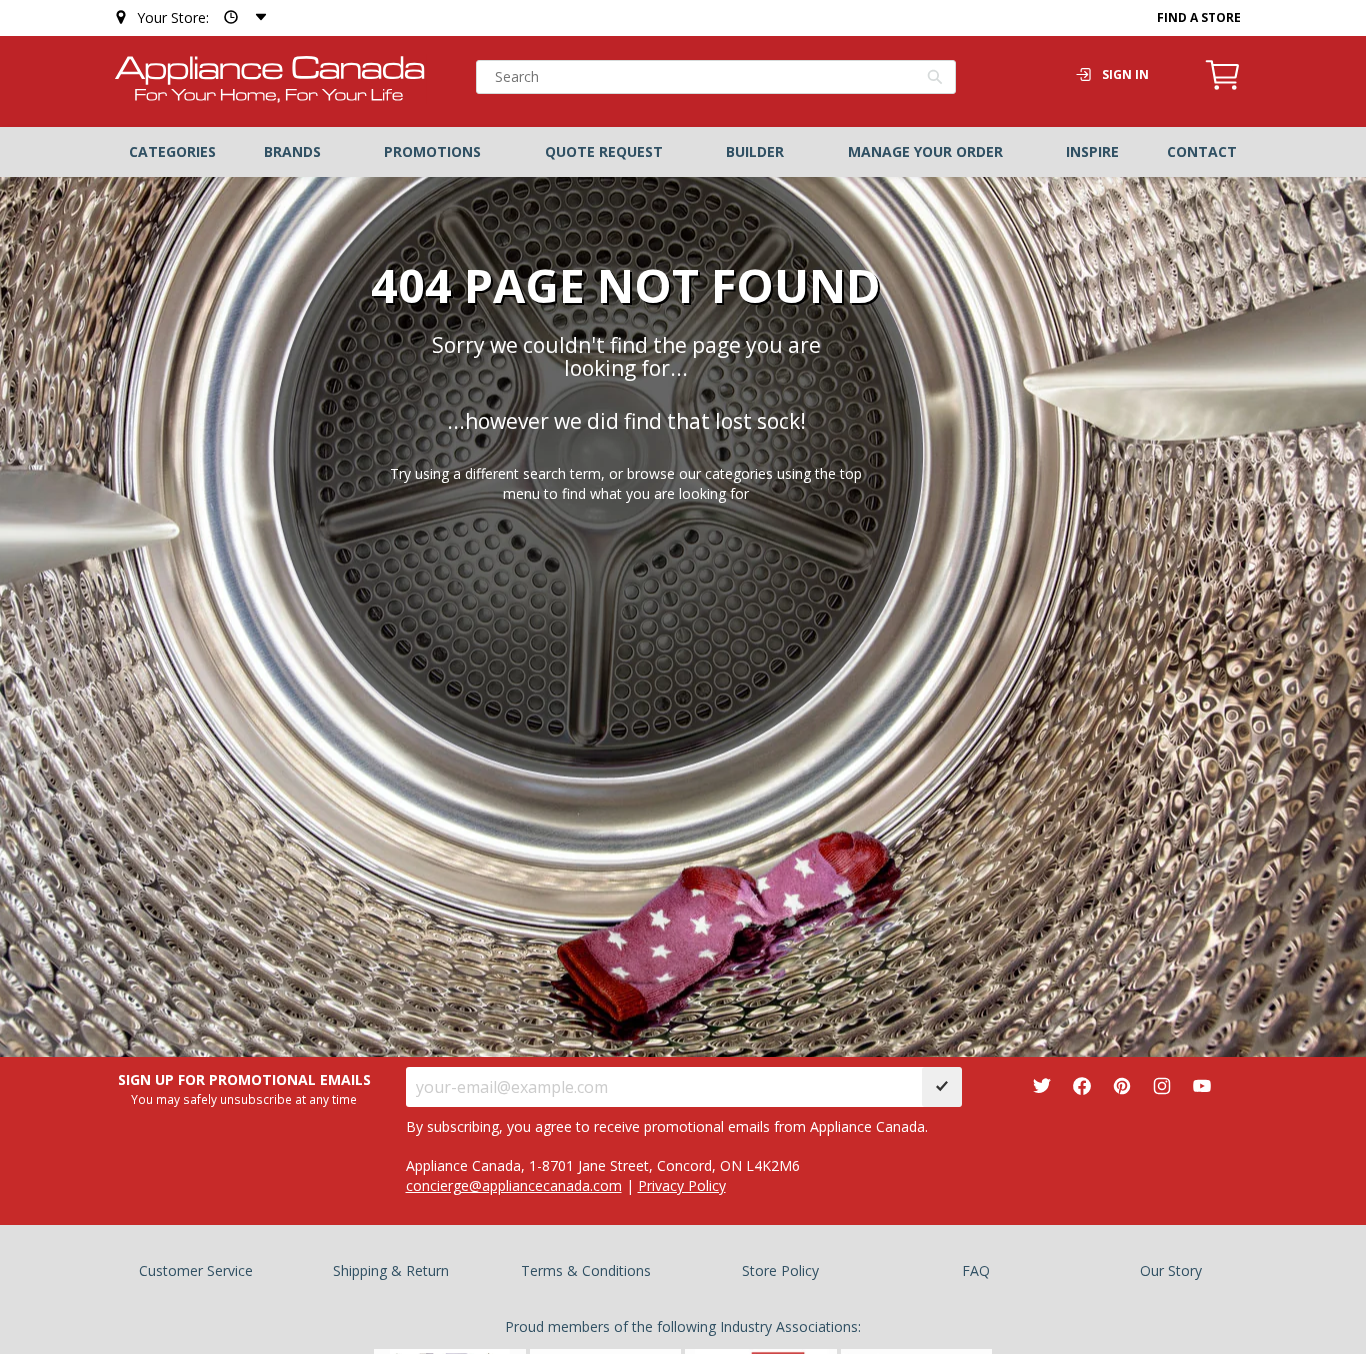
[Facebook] (1082, 1086)
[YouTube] (1202, 1086)
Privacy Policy (682, 1185)
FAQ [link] (976, 1270)
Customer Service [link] (196, 1270)
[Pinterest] (1122, 1086)
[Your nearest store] (241, 17)
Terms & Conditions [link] (586, 1270)
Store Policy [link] (780, 1270)
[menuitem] (172, 152)
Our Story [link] (1171, 1270)
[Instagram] (1162, 1086)
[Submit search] (935, 79)
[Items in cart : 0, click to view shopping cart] (1223, 87)
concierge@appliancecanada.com (514, 1185)
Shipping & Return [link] (391, 1270)
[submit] (942, 1087)
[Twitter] (1042, 1086)
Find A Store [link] (1199, 17)
